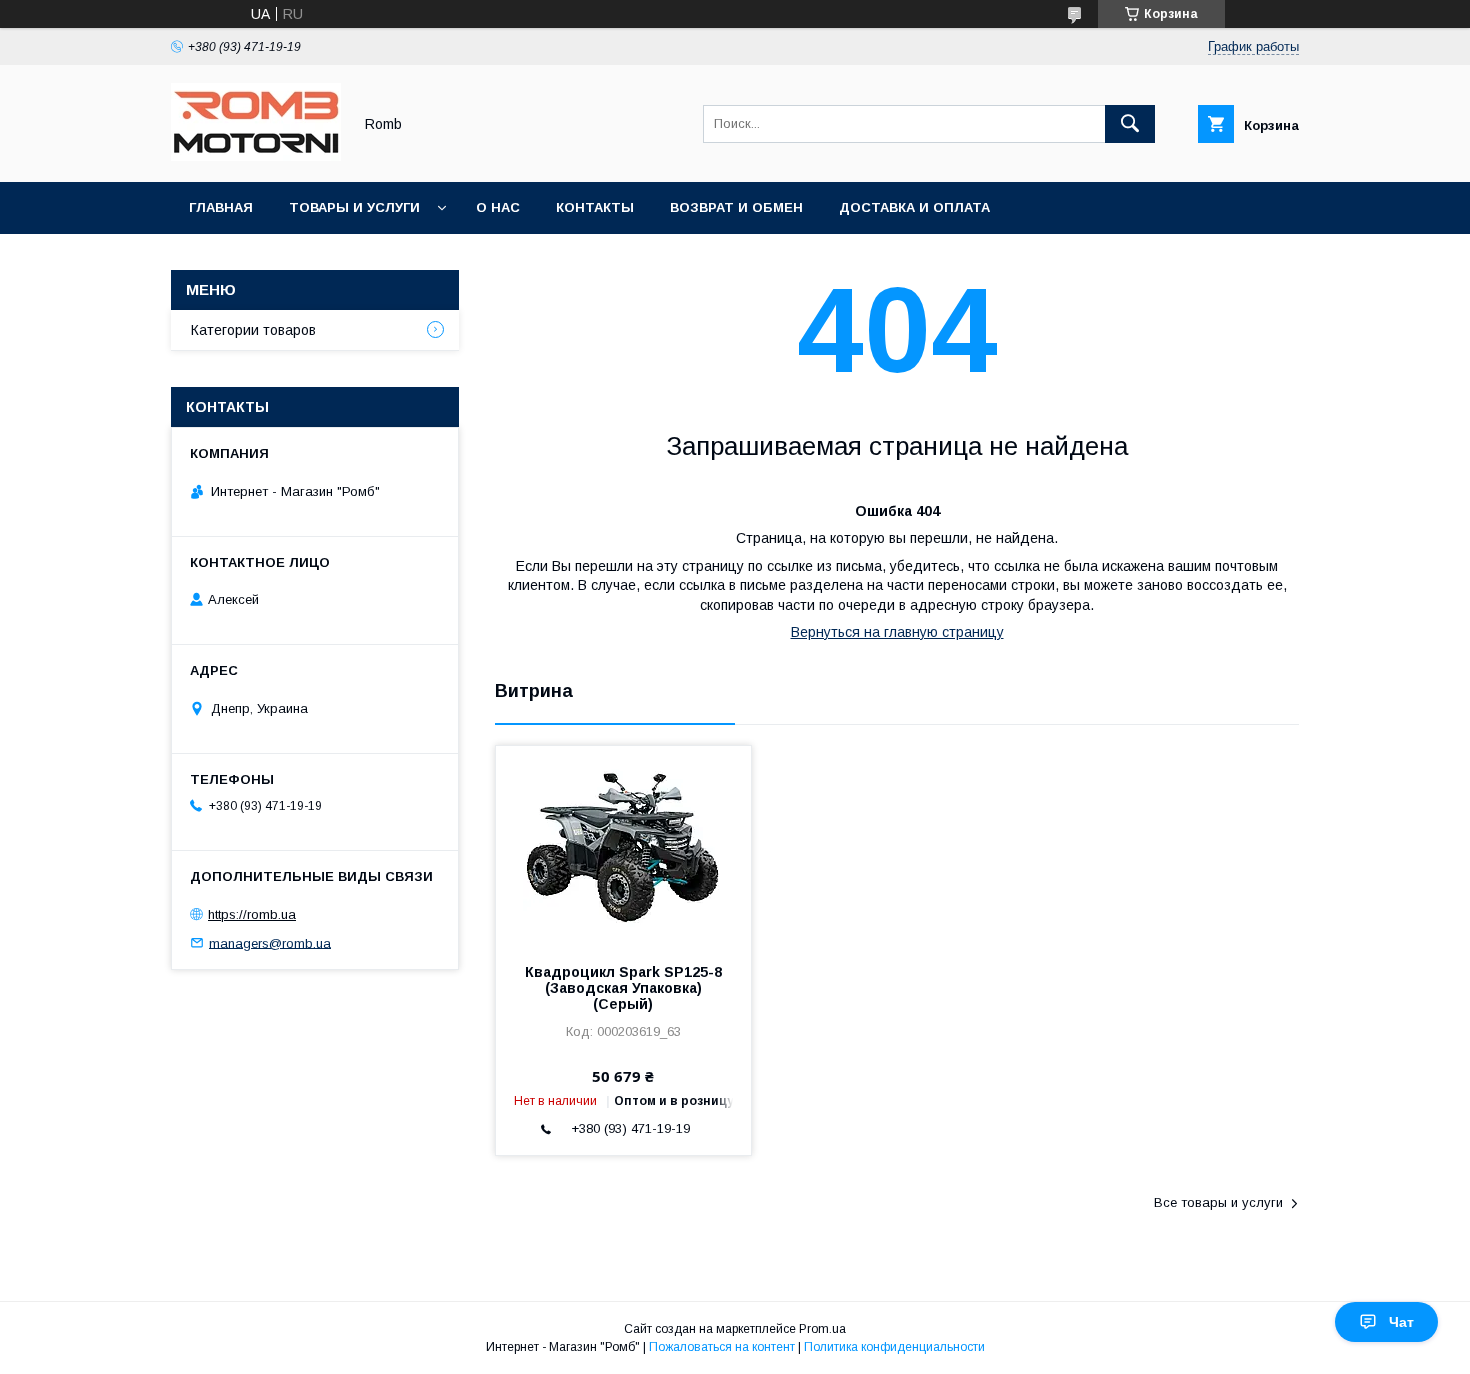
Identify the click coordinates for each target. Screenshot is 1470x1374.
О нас (498, 207)
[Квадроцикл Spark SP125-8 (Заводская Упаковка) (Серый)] (623, 846)
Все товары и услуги (1218, 1202)
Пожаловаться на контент (722, 1347)
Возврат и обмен (736, 207)
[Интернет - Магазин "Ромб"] (256, 156)
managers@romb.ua (270, 942)
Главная (221, 207)
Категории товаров (253, 330)
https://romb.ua (252, 914)
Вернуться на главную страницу (897, 632)
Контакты (595, 207)
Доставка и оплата (914, 207)
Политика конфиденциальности (894, 1347)
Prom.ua (822, 1329)
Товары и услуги (354, 207)
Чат (1401, 1322)
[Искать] (1130, 124)
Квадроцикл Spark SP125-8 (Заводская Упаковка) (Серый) (623, 988)
